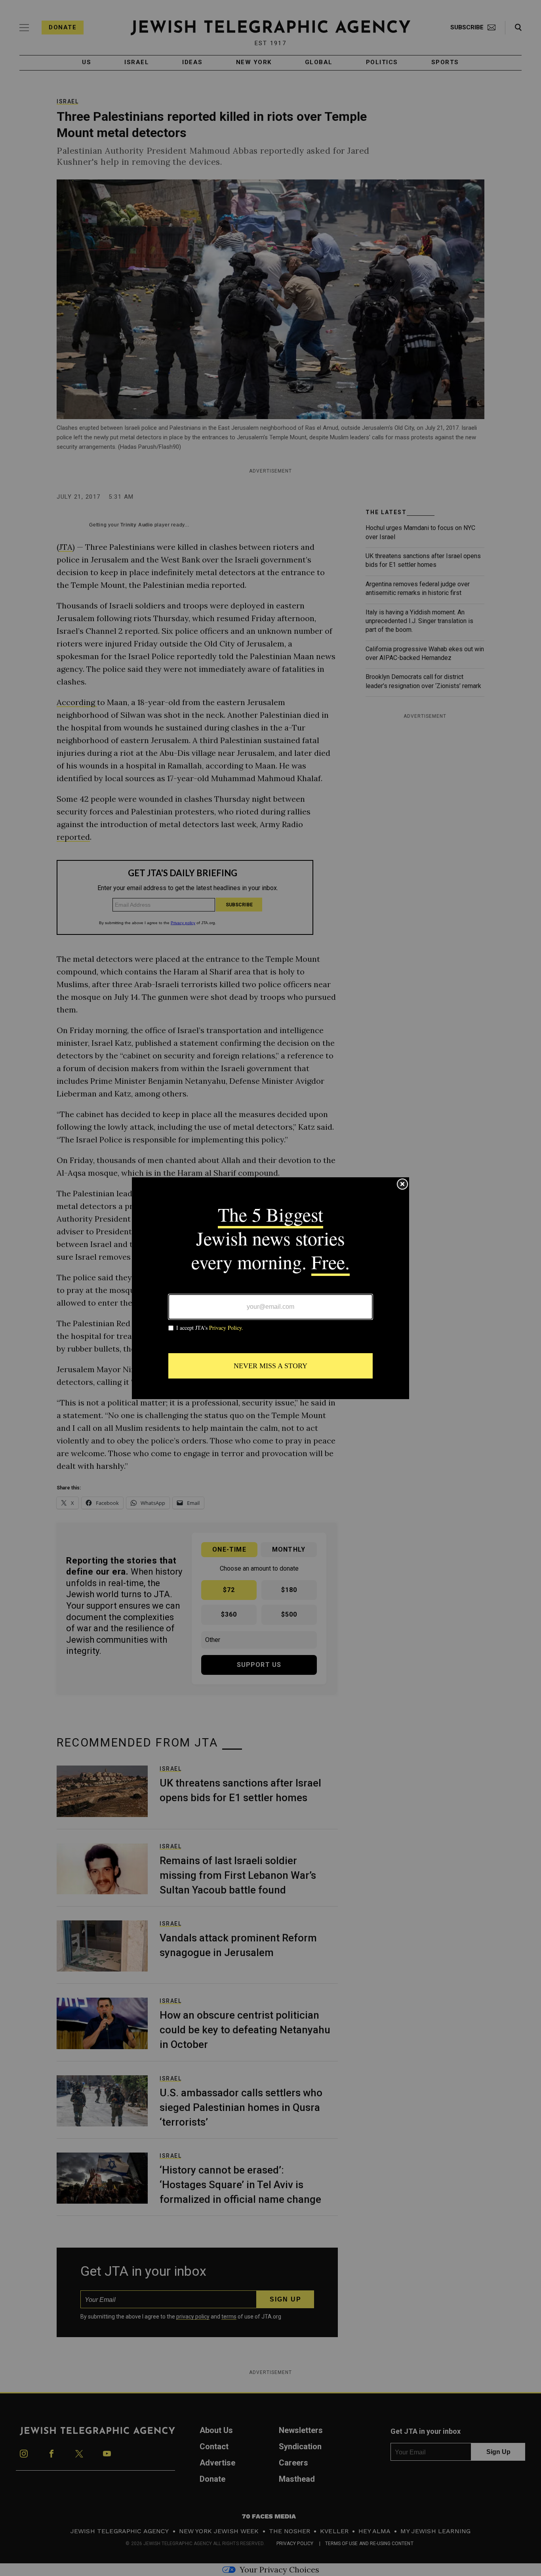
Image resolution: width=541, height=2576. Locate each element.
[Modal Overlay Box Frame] (270, 1288)
